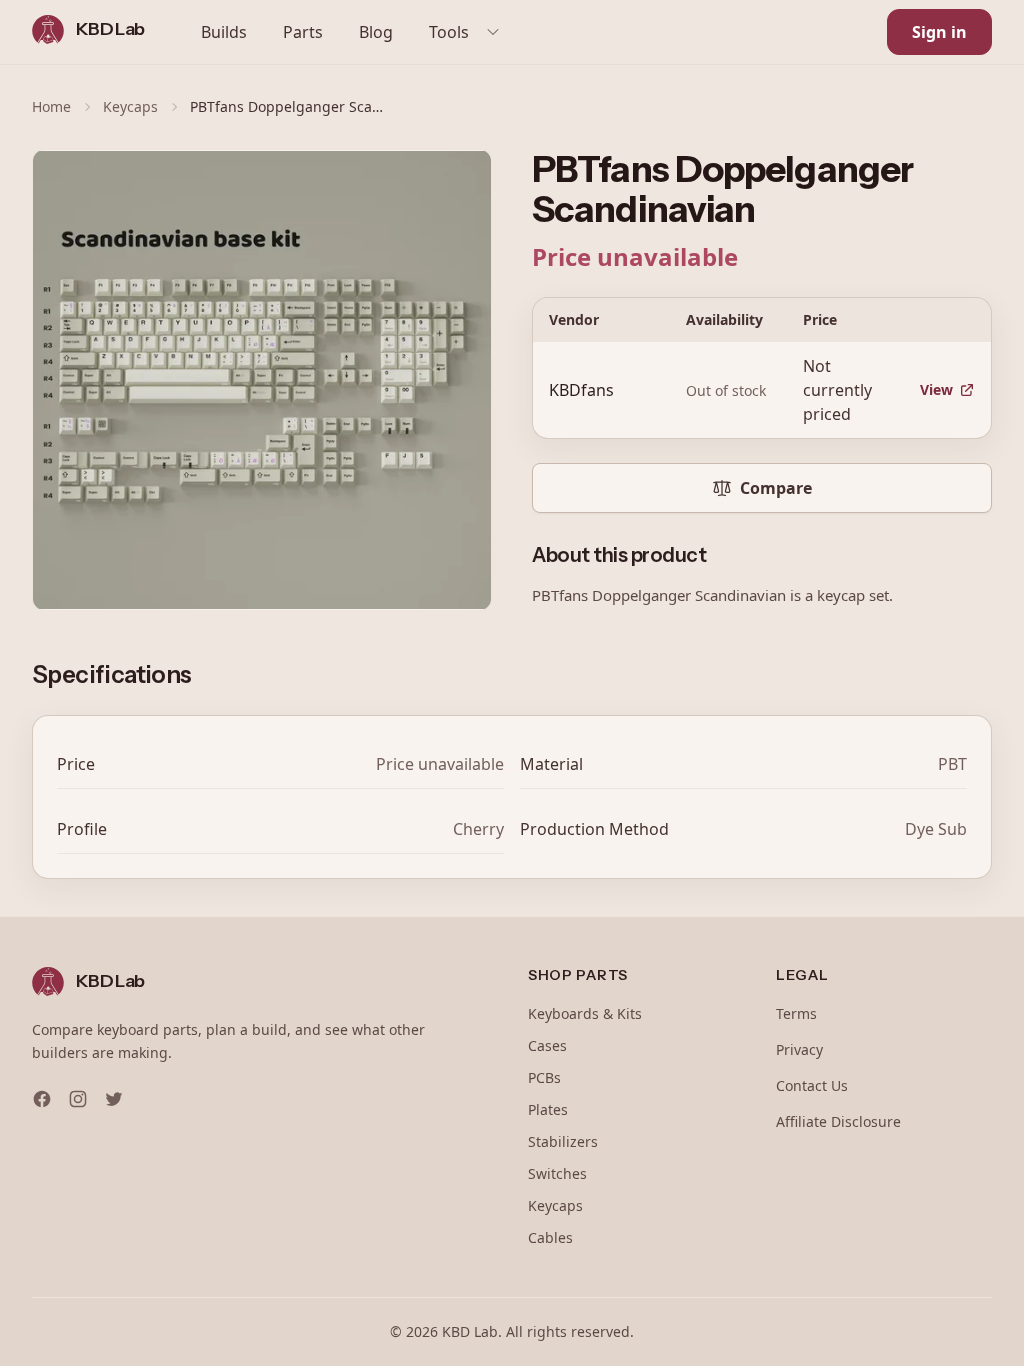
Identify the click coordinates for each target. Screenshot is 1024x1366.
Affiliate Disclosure (838, 1121)
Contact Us (812, 1085)
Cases (547, 1045)
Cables (550, 1237)
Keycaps (130, 106)
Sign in (939, 32)
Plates (548, 1109)
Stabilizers (563, 1141)
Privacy (799, 1049)
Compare (776, 488)
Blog (376, 32)
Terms (796, 1013)
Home (51, 106)
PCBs (544, 1077)
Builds (224, 32)
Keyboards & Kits (585, 1013)
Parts (303, 32)
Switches (557, 1173)
